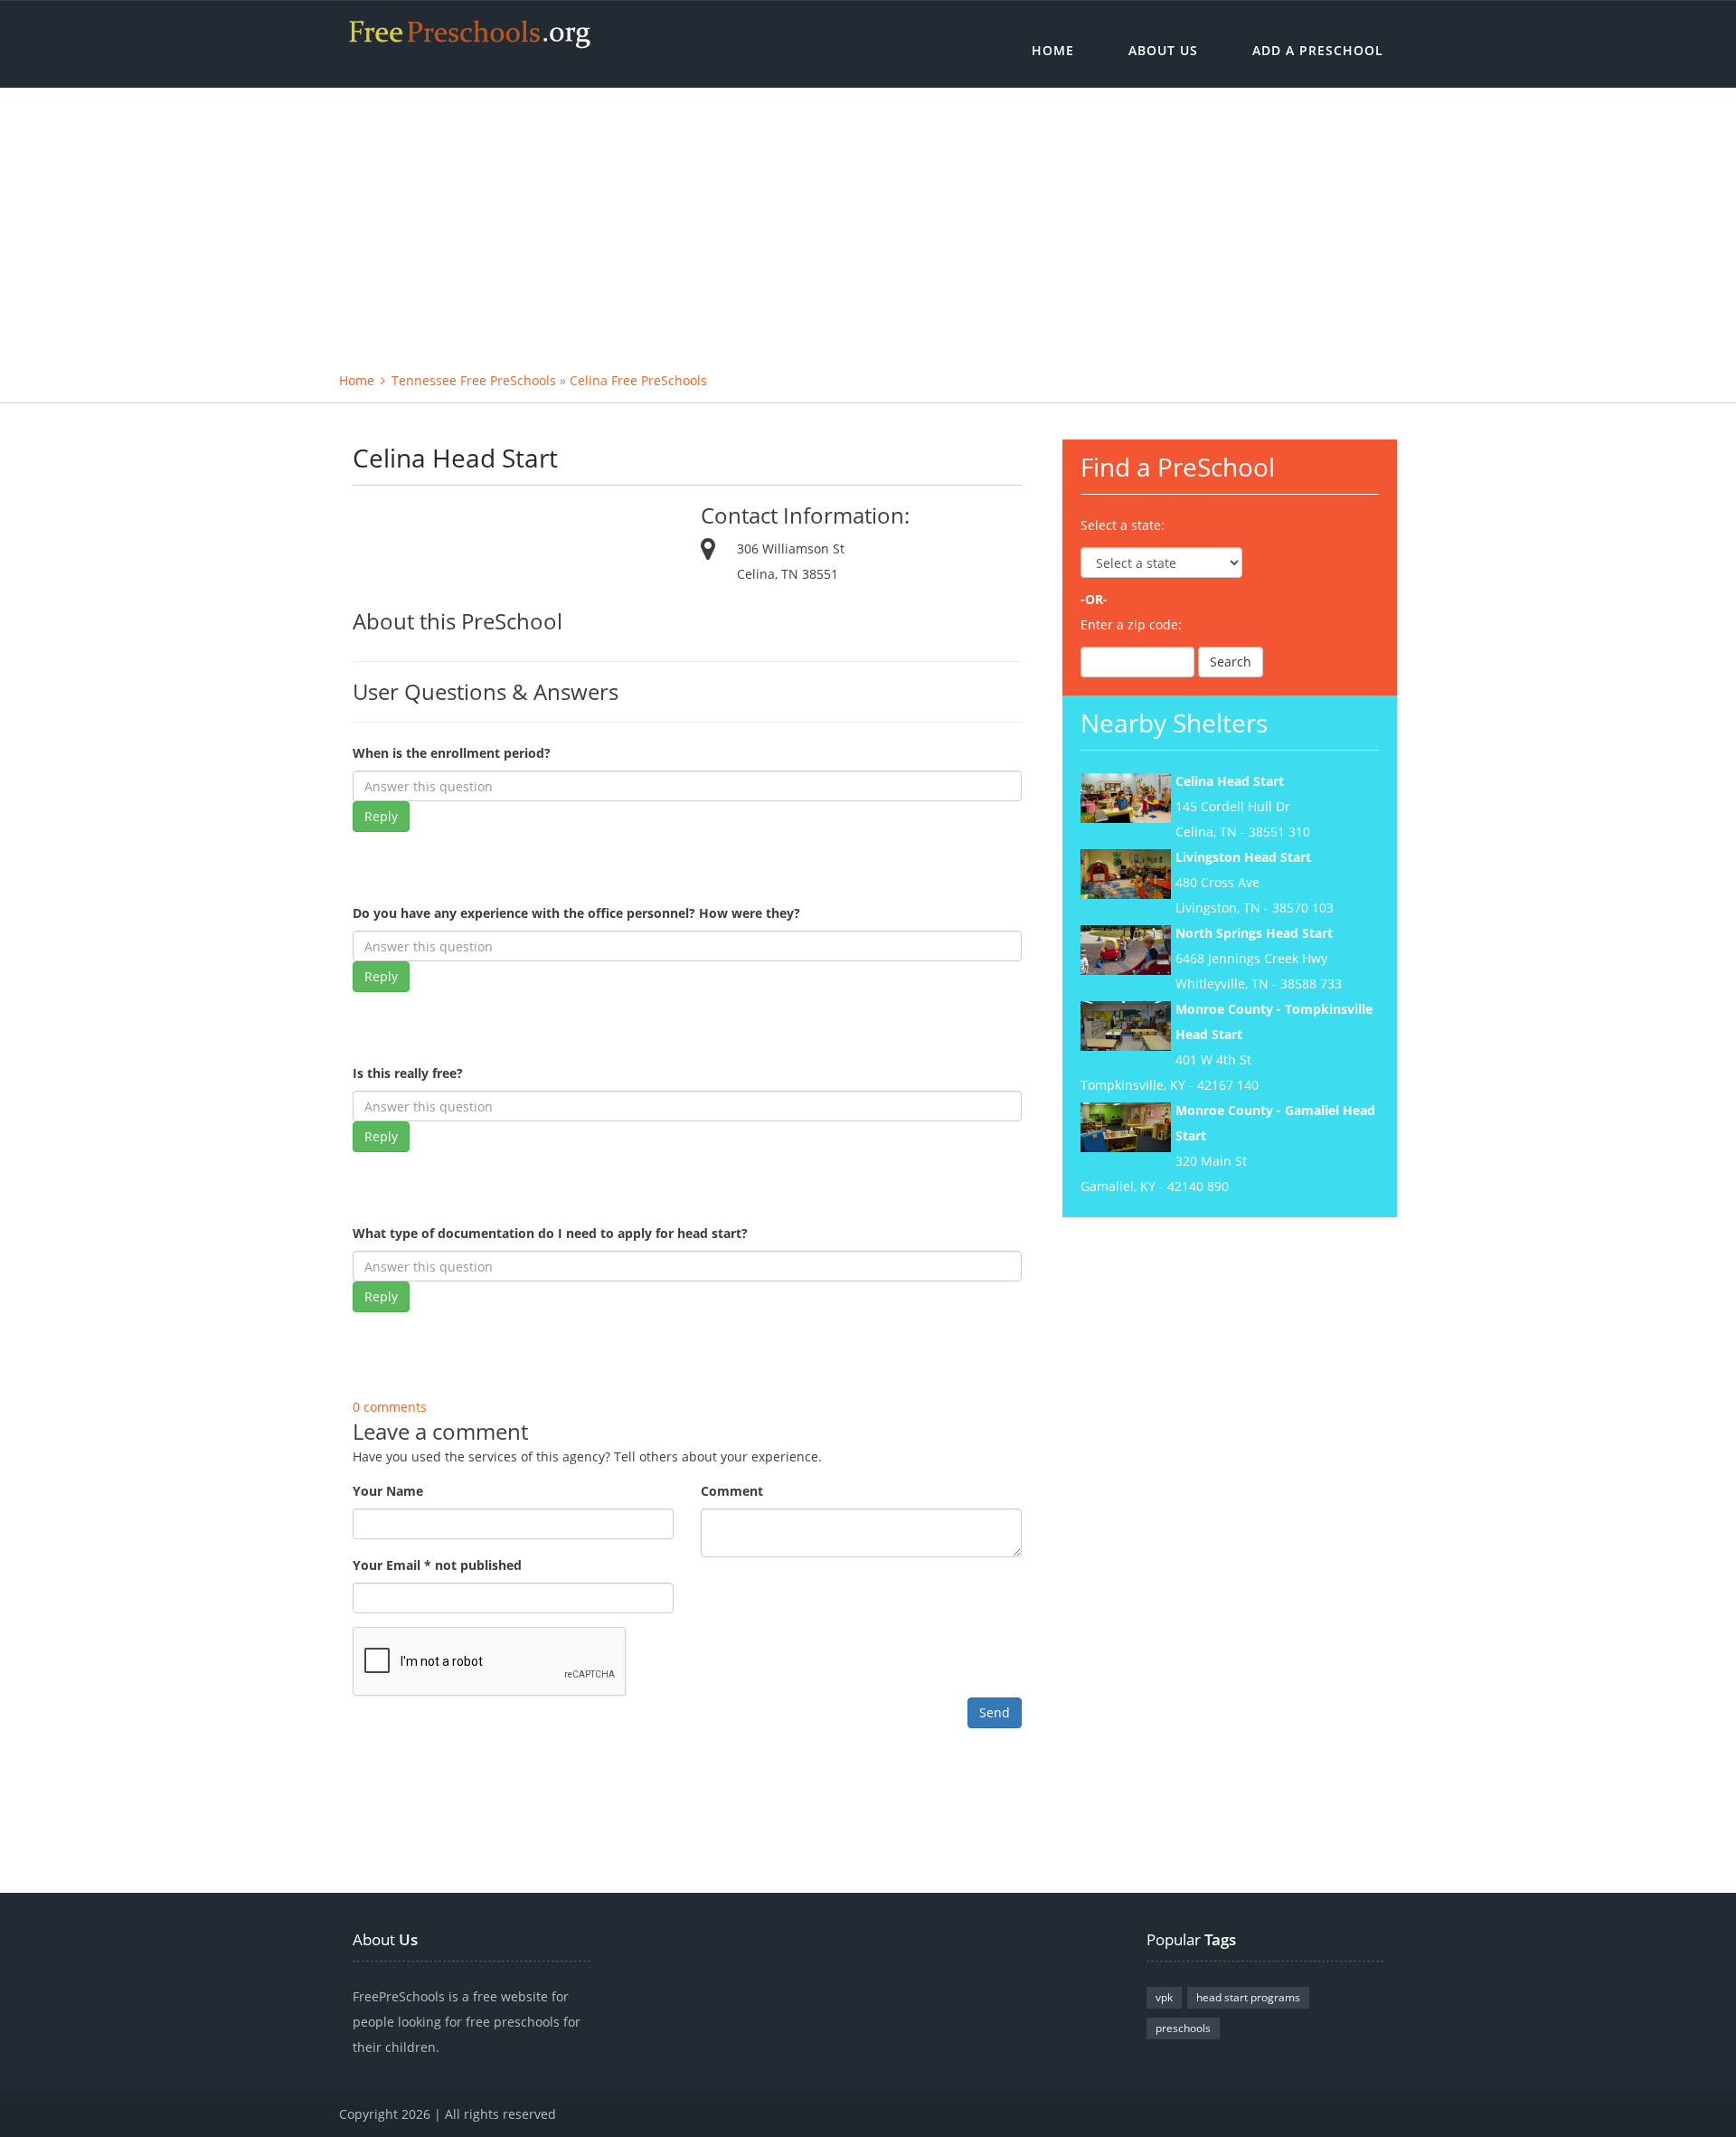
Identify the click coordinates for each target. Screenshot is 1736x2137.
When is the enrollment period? (452, 753)
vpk (1164, 1997)
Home (1053, 50)
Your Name (388, 1491)
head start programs (1248, 1997)
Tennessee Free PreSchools (474, 380)
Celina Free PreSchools (638, 380)
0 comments (390, 1407)
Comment (732, 1491)
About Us (1163, 50)
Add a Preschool (1318, 50)
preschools (1183, 2028)
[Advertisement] (868, 223)
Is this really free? (408, 1073)
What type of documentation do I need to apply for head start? (550, 1233)
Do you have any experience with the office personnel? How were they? (576, 913)
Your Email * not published (437, 1565)
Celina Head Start (1230, 781)
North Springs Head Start (1254, 933)
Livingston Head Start (1243, 857)
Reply (381, 816)
